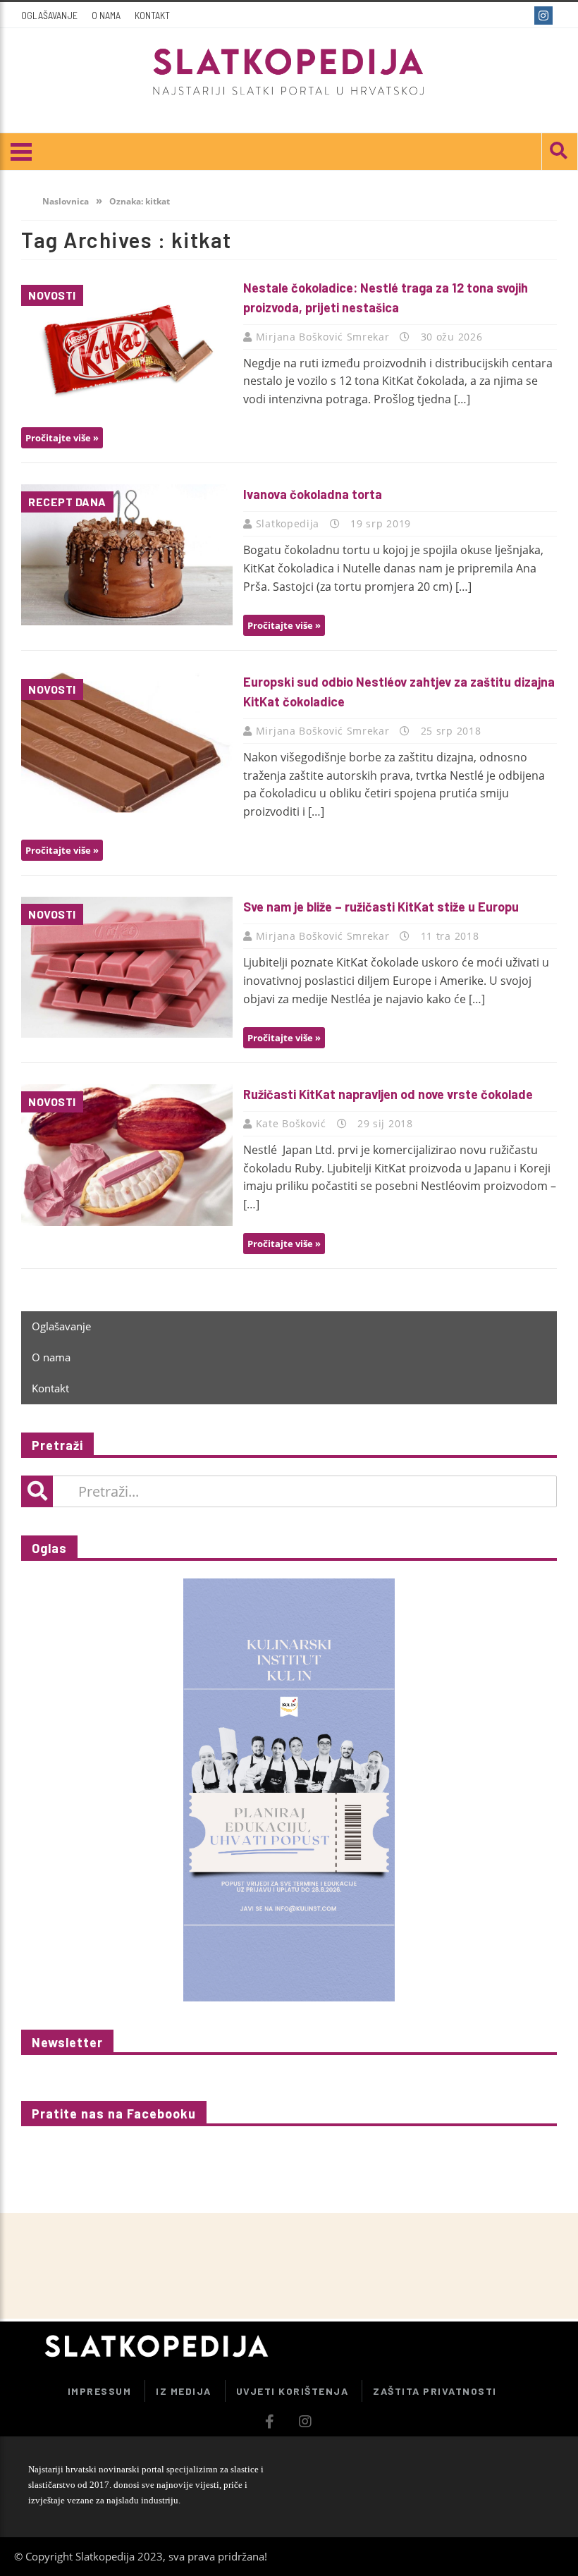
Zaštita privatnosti (435, 2391)
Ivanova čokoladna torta (313, 494)
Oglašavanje (49, 15)
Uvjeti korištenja (293, 2391)
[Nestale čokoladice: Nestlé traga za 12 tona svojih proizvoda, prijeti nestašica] (127, 348)
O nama (106, 15)
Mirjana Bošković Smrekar (325, 337)
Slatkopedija (289, 523)
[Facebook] (520, 16)
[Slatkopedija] (289, 72)
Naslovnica (64, 201)
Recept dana (67, 502)
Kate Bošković (293, 1123)
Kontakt (152, 15)
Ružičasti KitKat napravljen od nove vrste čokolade (388, 1094)
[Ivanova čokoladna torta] (127, 554)
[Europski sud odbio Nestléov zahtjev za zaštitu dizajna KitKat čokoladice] (127, 742)
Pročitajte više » (62, 438)
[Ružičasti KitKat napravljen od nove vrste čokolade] (127, 1155)
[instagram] (545, 16)
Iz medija (184, 2391)
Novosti (52, 295)
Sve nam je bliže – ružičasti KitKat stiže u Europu (381, 907)
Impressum (100, 2391)
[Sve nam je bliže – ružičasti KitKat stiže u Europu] (127, 967)
